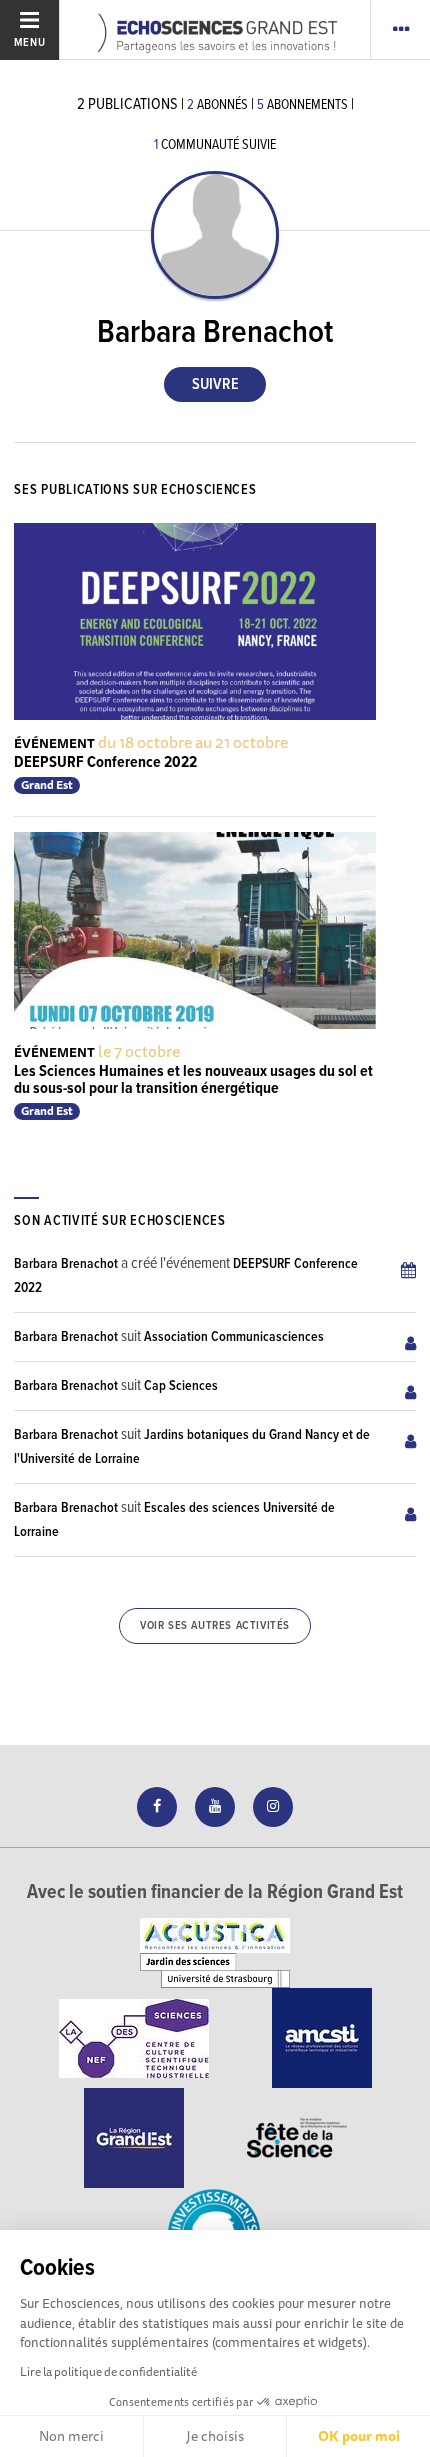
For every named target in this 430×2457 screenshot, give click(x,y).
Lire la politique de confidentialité (108, 2371)
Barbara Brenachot (66, 1264)
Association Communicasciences (234, 1337)
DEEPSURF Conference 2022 (105, 762)
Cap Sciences (181, 1386)
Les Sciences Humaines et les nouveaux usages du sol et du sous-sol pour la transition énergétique (193, 1080)
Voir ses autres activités (215, 1626)
